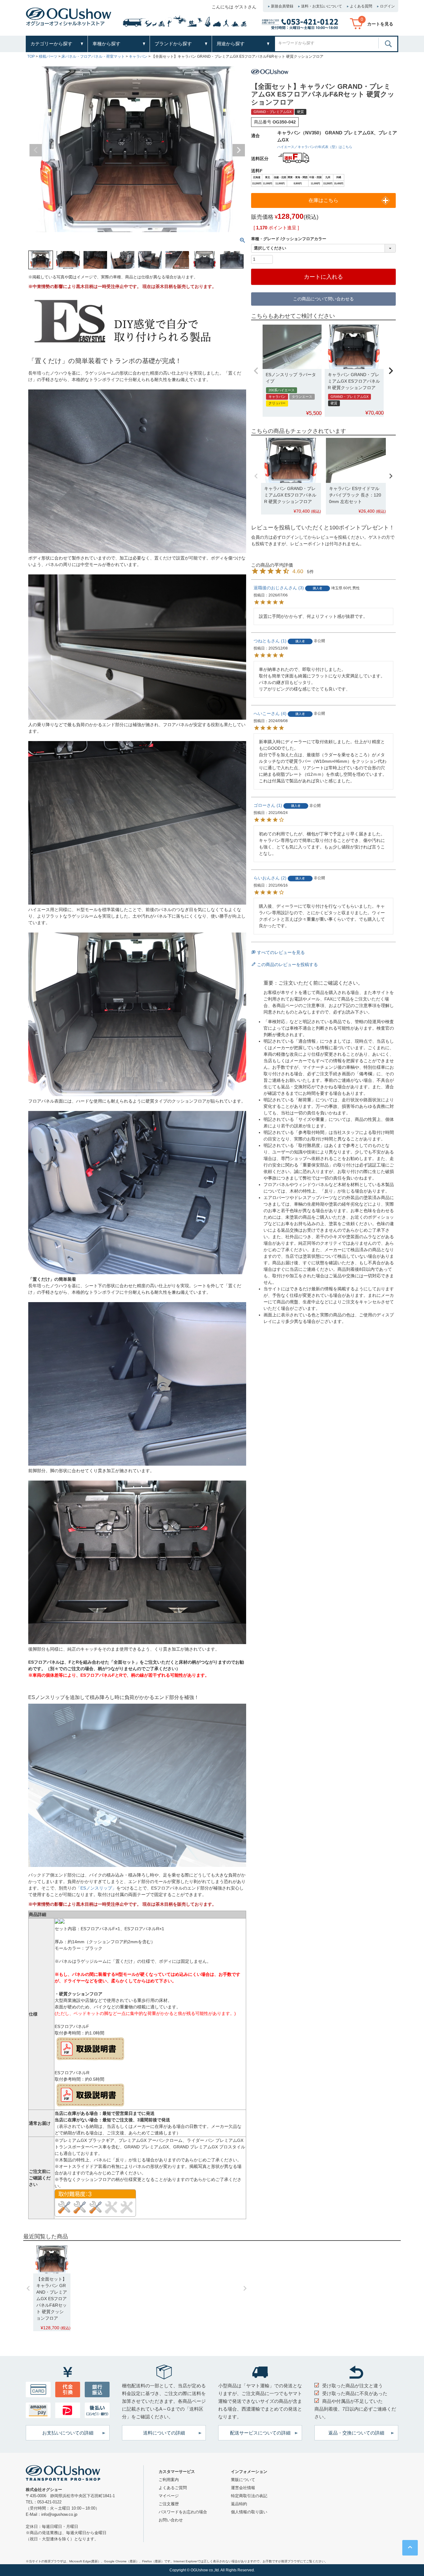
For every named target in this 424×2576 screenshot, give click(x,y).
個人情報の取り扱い (249, 2512)
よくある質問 (361, 6)
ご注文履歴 (169, 2504)
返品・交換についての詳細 (356, 2433)
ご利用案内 (169, 2480)
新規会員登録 (282, 6)
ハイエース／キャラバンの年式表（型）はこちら (315, 147)
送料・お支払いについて (322, 6)
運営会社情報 (243, 2488)
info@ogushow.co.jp (59, 2514)
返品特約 (239, 2504)
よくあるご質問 (173, 2488)
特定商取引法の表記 (249, 2496)
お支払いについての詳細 (68, 2433)
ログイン (387, 6)
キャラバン (138, 56)
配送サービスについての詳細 (260, 2433)
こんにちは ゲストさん (234, 7)
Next (239, 150)
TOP (31, 56)
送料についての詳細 (164, 2433)
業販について (243, 2480)
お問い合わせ (171, 2520)
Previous (36, 150)
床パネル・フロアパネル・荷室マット (93, 56)
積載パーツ (48, 56)
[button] (256, 371)
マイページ (169, 2496)
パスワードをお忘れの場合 (183, 2512)
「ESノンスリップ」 (96, 1888)
